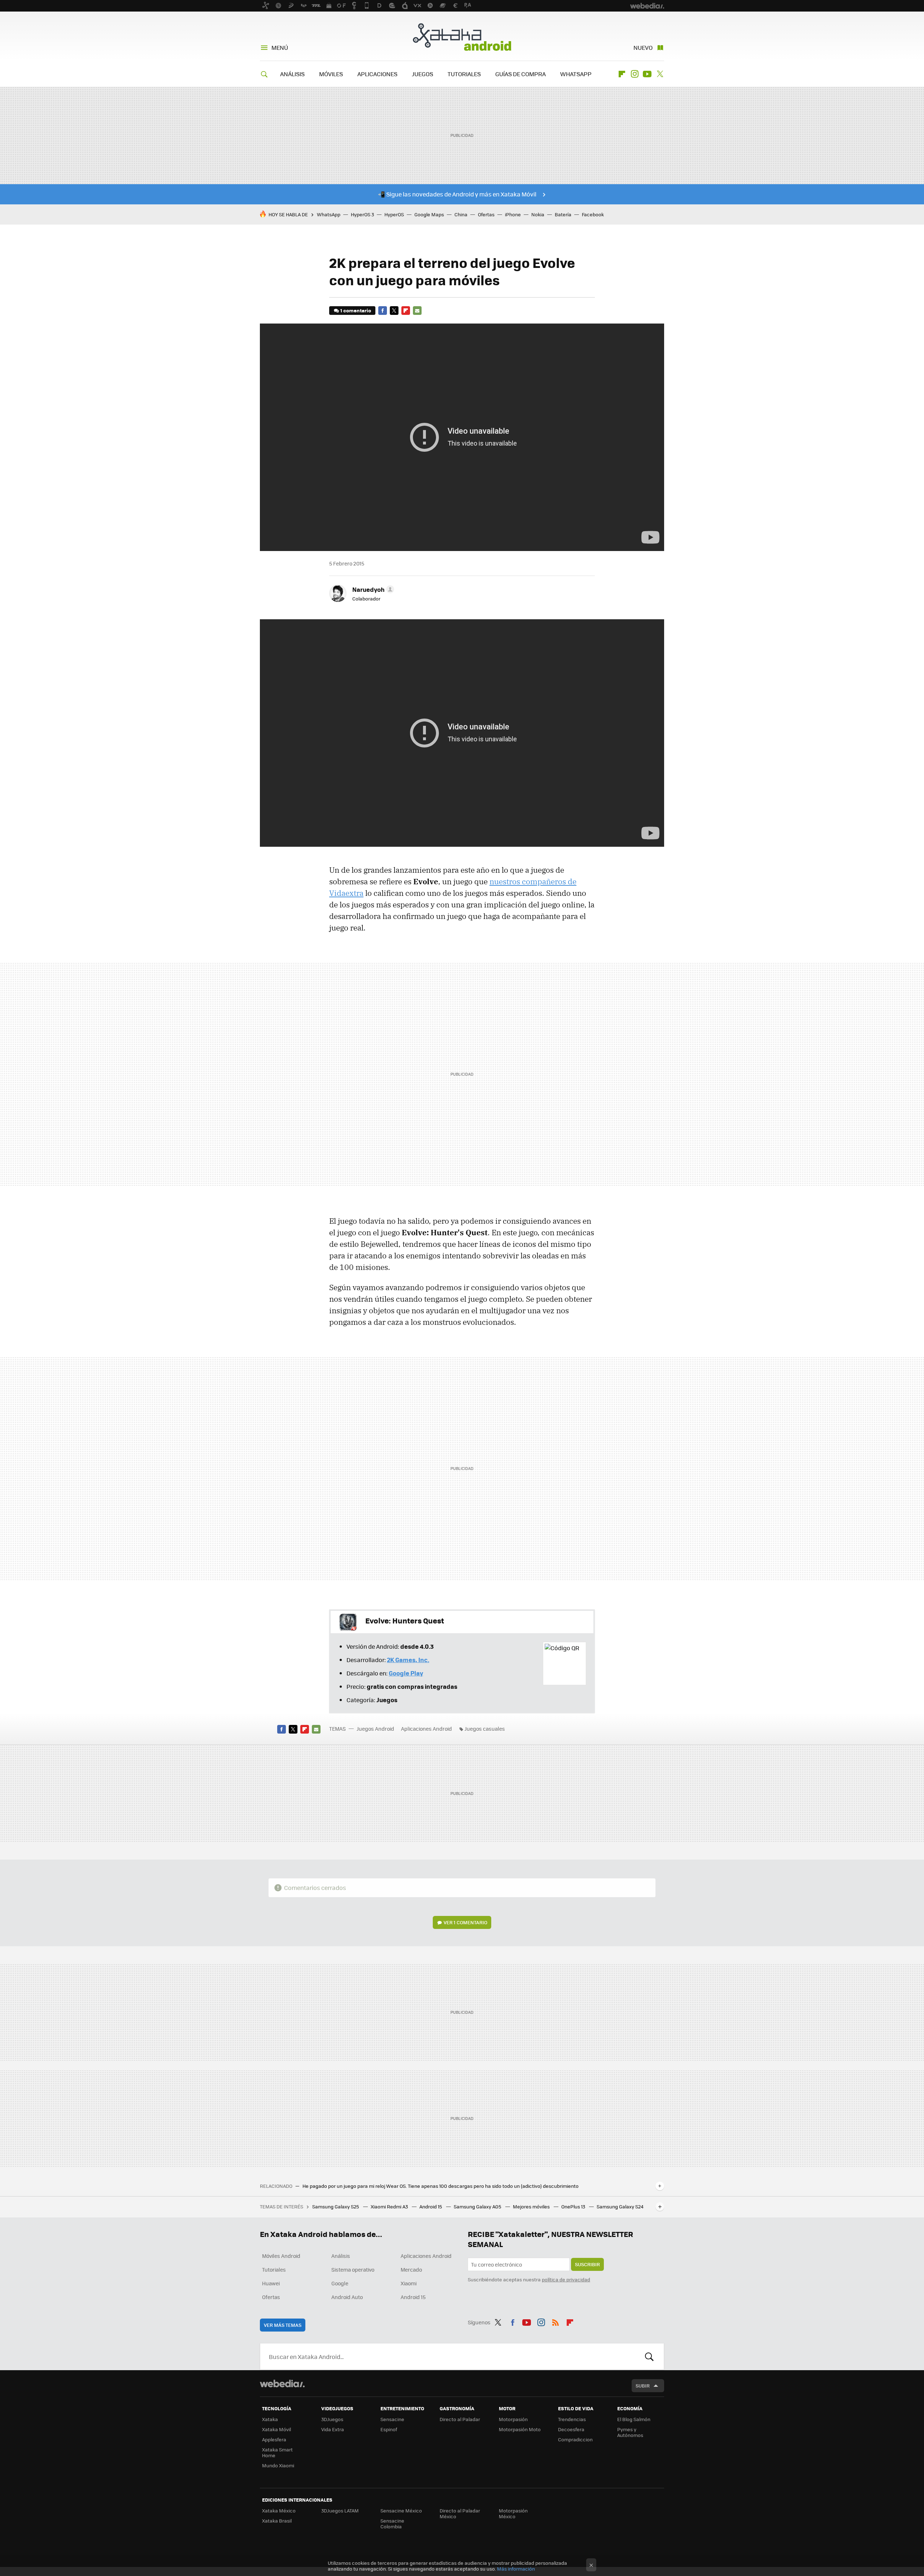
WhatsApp (329, 214)
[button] (372, 589)
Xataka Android (462, 37)
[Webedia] (282, 2384)
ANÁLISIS (292, 74)
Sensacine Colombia (392, 2523)
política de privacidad (566, 2279)
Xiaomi (409, 2283)
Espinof (389, 2429)
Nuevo (643, 47)
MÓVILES (331, 74)
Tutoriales (274, 2269)
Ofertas (486, 214)
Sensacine (392, 2419)
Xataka (270, 2419)
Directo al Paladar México (460, 2513)
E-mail (417, 311)
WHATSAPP (576, 74)
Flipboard (622, 74)
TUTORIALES (464, 74)
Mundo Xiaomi (278, 2465)
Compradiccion (575, 2439)
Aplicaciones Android (426, 1729)
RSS (555, 2321)
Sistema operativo (353, 2269)
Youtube (647, 74)
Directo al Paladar (460, 2419)
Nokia (538, 214)
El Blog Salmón (634, 2419)
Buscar (649, 2356)
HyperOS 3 (362, 214)
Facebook (593, 214)
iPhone (513, 214)
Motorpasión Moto (520, 2429)
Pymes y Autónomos (630, 2432)
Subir (643, 2386)
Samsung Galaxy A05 (478, 2206)
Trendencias (572, 2419)
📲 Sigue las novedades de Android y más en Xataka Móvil (457, 194)
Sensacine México (401, 2510)
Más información (516, 2569)
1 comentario (356, 310)
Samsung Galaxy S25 (336, 2206)
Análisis (341, 2256)
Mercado (411, 2269)
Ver (465, 1922)
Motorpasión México (513, 2513)
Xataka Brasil (277, 2521)
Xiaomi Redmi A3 (390, 2206)
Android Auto (347, 2297)
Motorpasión (513, 2419)
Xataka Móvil (276, 2429)
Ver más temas (283, 2325)
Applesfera (274, 2439)
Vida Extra (333, 2429)
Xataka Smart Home (277, 2452)
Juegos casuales (485, 1729)
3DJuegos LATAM (340, 2510)
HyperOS (394, 214)
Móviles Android (281, 2256)
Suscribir (587, 2264)
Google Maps (429, 214)
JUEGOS (422, 74)
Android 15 (431, 2206)
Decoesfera (571, 2429)
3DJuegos (332, 2419)
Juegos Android (375, 1729)
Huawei (271, 2283)
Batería (563, 214)
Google (340, 2283)
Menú (280, 47)
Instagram (635, 74)
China (461, 214)
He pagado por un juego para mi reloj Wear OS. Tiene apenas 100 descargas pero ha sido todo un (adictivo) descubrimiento (441, 2186)
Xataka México (279, 2510)
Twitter (660, 74)
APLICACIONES (377, 74)
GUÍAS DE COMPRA (520, 74)
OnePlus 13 (574, 2206)
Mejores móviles (532, 2206)
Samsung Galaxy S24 (620, 2206)
